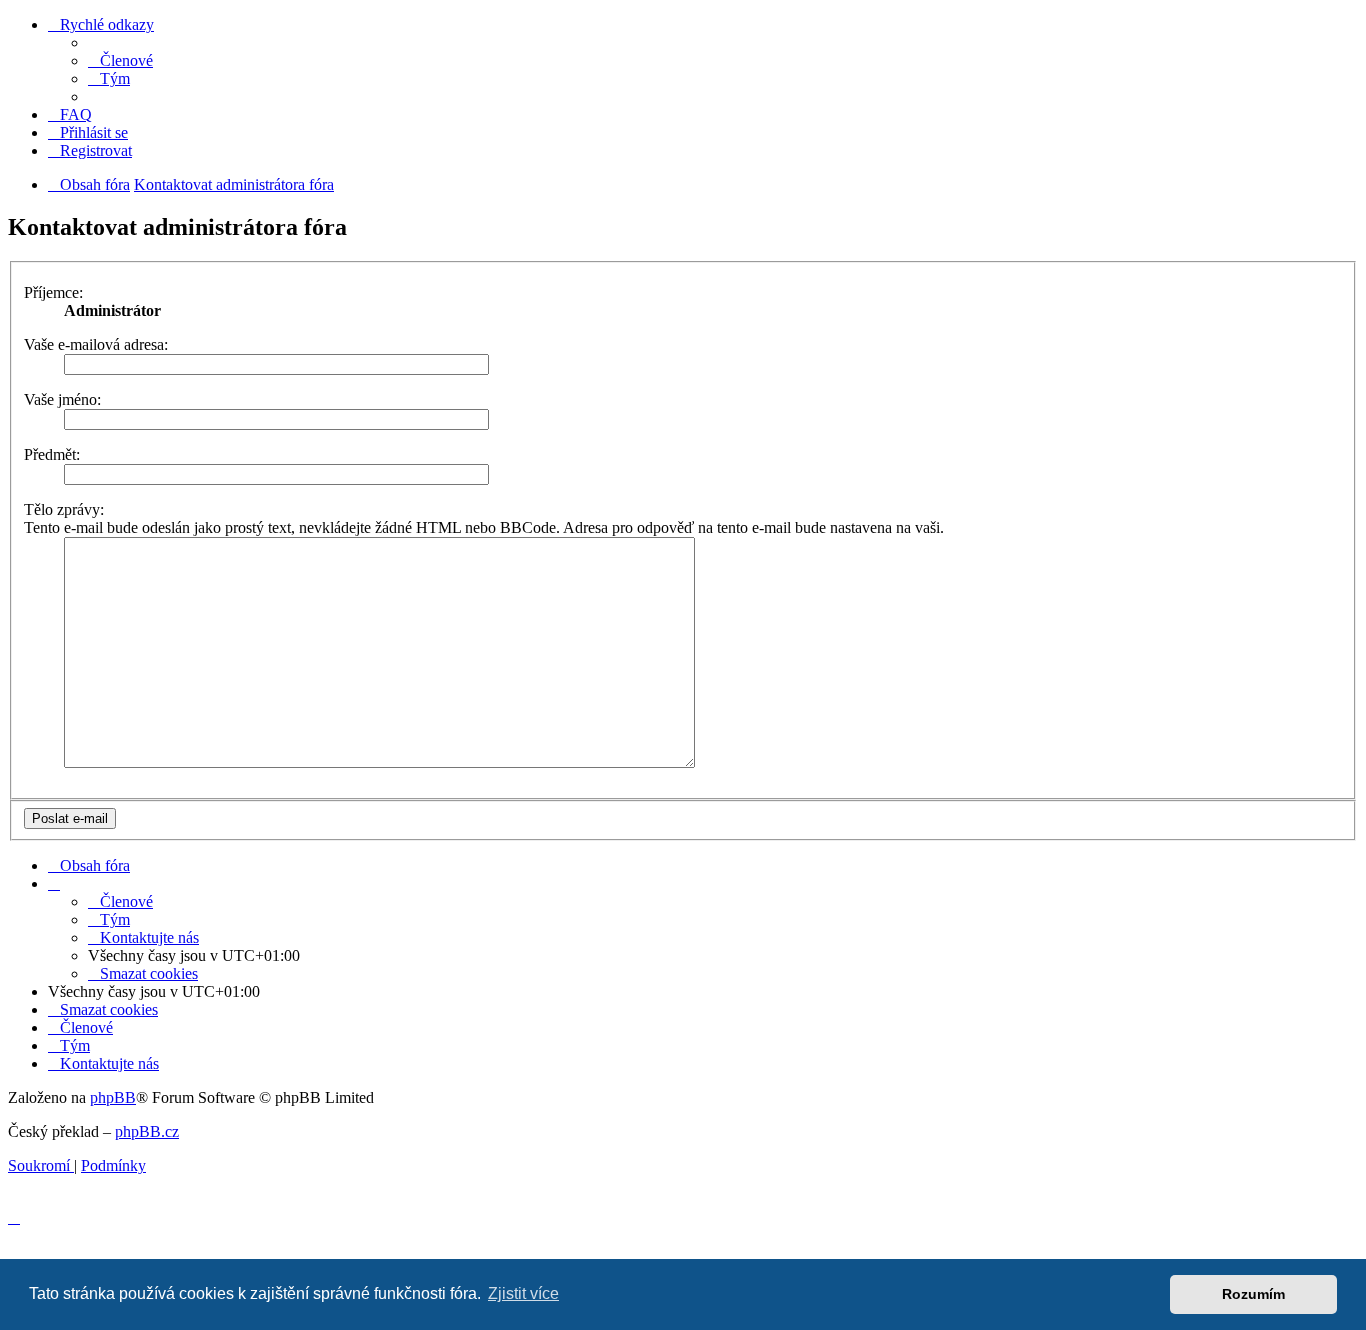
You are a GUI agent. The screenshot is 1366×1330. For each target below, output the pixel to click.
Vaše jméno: (62, 399)
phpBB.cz (147, 1131)
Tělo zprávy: (64, 509)
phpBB (113, 1097)
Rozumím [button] (1253, 1294)
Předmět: (52, 454)
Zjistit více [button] (523, 1293)
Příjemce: (53, 292)
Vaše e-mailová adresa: (96, 344)
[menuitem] (120, 60)
